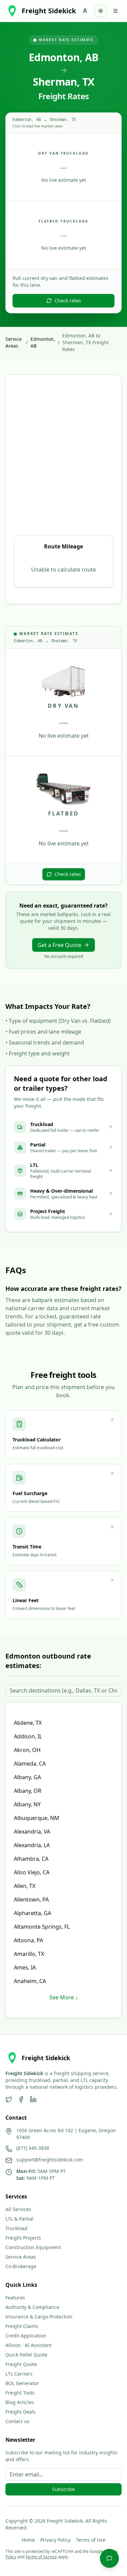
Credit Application (26, 2336)
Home (28, 2540)
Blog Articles (20, 2402)
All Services (18, 2209)
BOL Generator (22, 2383)
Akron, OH (27, 1750)
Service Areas (14, 342)
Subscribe (63, 2489)
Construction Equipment (33, 2247)
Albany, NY (27, 1804)
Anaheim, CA (30, 1981)
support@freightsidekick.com (50, 2160)
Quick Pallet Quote (26, 2355)
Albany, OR (28, 1791)
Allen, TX (25, 1886)
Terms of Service (41, 2557)
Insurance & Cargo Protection (39, 2317)
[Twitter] (9, 2099)
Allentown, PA (31, 1899)
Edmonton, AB (43, 342)
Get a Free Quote (59, 945)
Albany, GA (27, 1777)
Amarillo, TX (29, 1954)
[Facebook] (21, 2099)
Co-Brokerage (21, 2266)
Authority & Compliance (32, 2307)
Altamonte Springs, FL (42, 1927)
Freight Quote (21, 2364)
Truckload (16, 2228)
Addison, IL (28, 1736)
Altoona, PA (28, 1940)
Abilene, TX (28, 1723)
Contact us (17, 2421)
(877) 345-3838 (33, 2148)
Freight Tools (20, 2393)
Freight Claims (22, 2326)
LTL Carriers (19, 2374)
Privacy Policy (55, 2540)
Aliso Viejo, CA (32, 1872)
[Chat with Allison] (109, 2558)
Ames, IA (25, 1967)
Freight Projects (23, 2238)
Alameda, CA (30, 1764)
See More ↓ (64, 1997)
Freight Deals (20, 2412)
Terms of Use (91, 2540)
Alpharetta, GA (33, 1913)
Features (15, 2298)
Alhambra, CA (31, 1859)
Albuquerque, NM (37, 1818)
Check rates (68, 301)
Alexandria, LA (32, 1845)
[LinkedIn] (33, 2099)
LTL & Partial (19, 2219)
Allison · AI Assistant (28, 2345)
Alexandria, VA (32, 1832)
